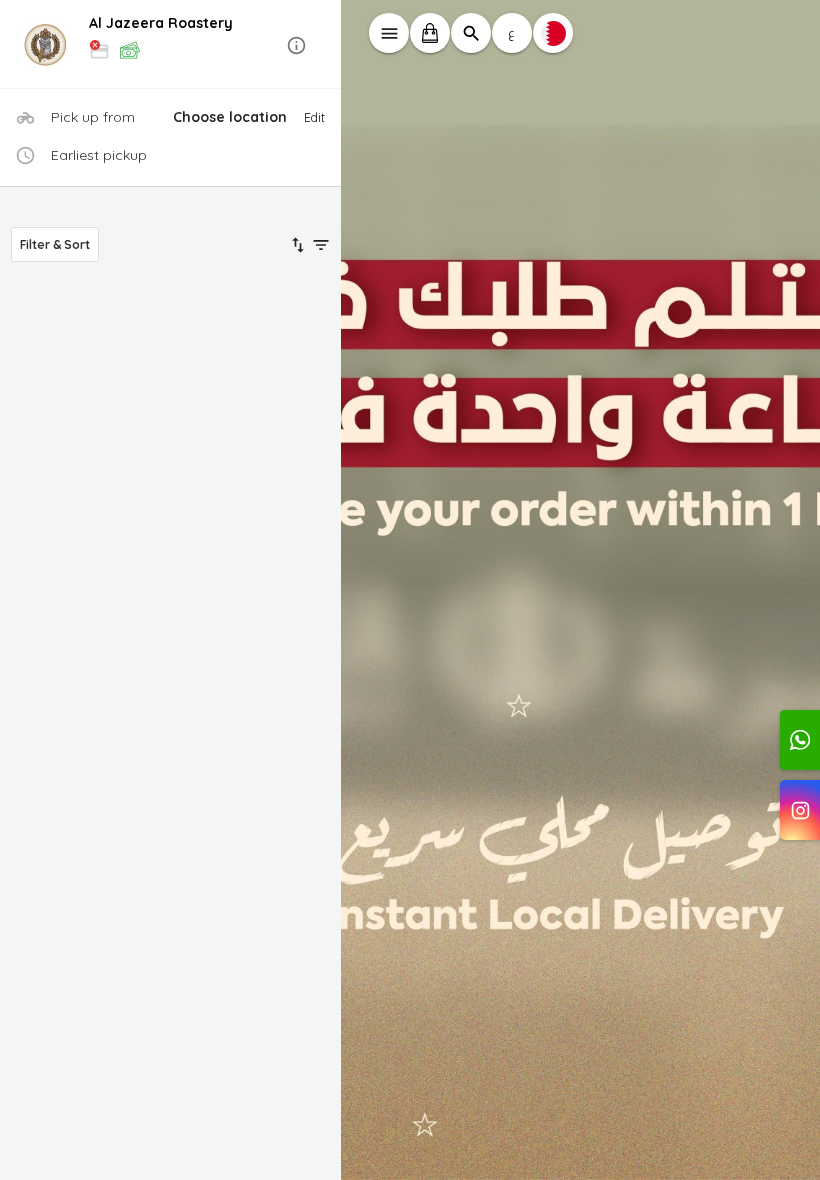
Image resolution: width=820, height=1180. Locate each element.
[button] (171, 45)
